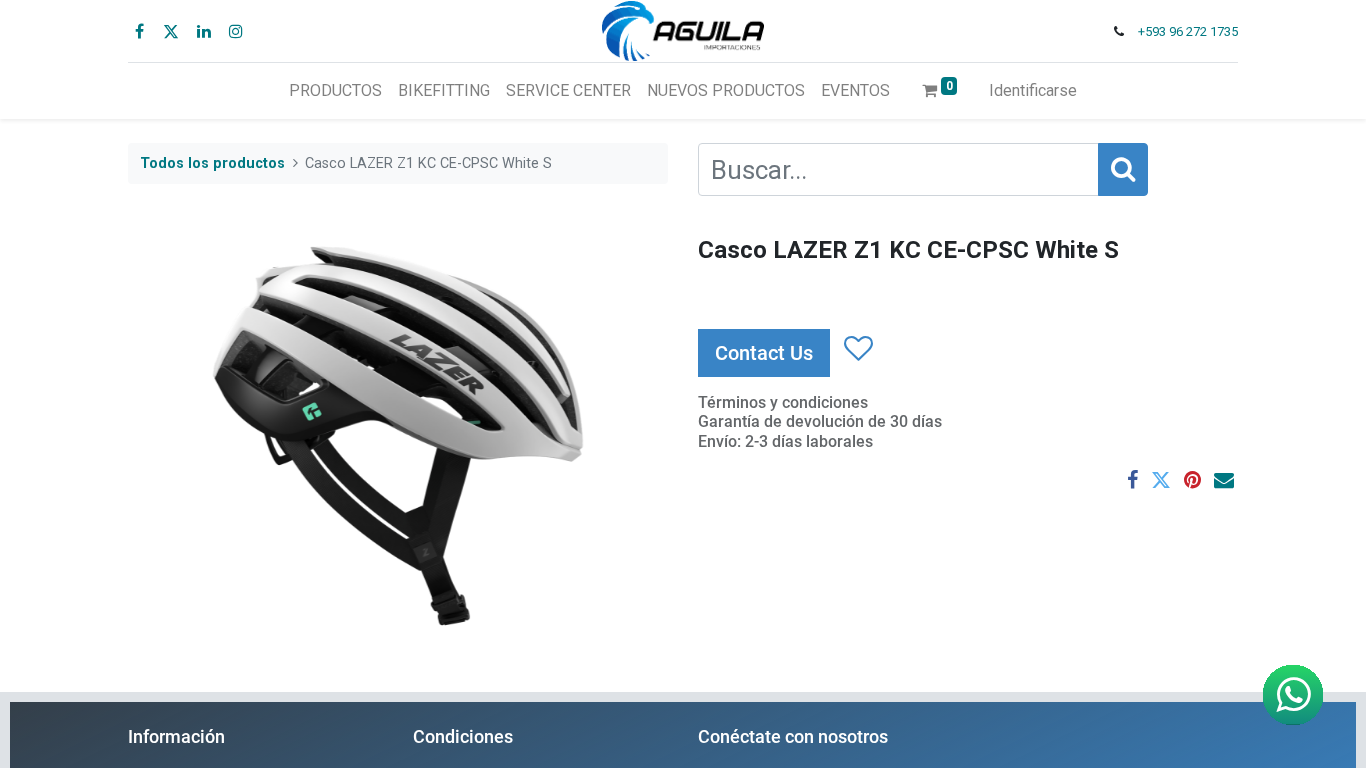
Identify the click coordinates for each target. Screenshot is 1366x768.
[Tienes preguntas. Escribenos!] (1293, 695)
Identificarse (1033, 90)
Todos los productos (212, 163)
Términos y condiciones (783, 402)
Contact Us (764, 353)
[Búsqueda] (1123, 169)
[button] (857, 349)
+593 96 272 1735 (1188, 31)
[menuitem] (335, 91)
